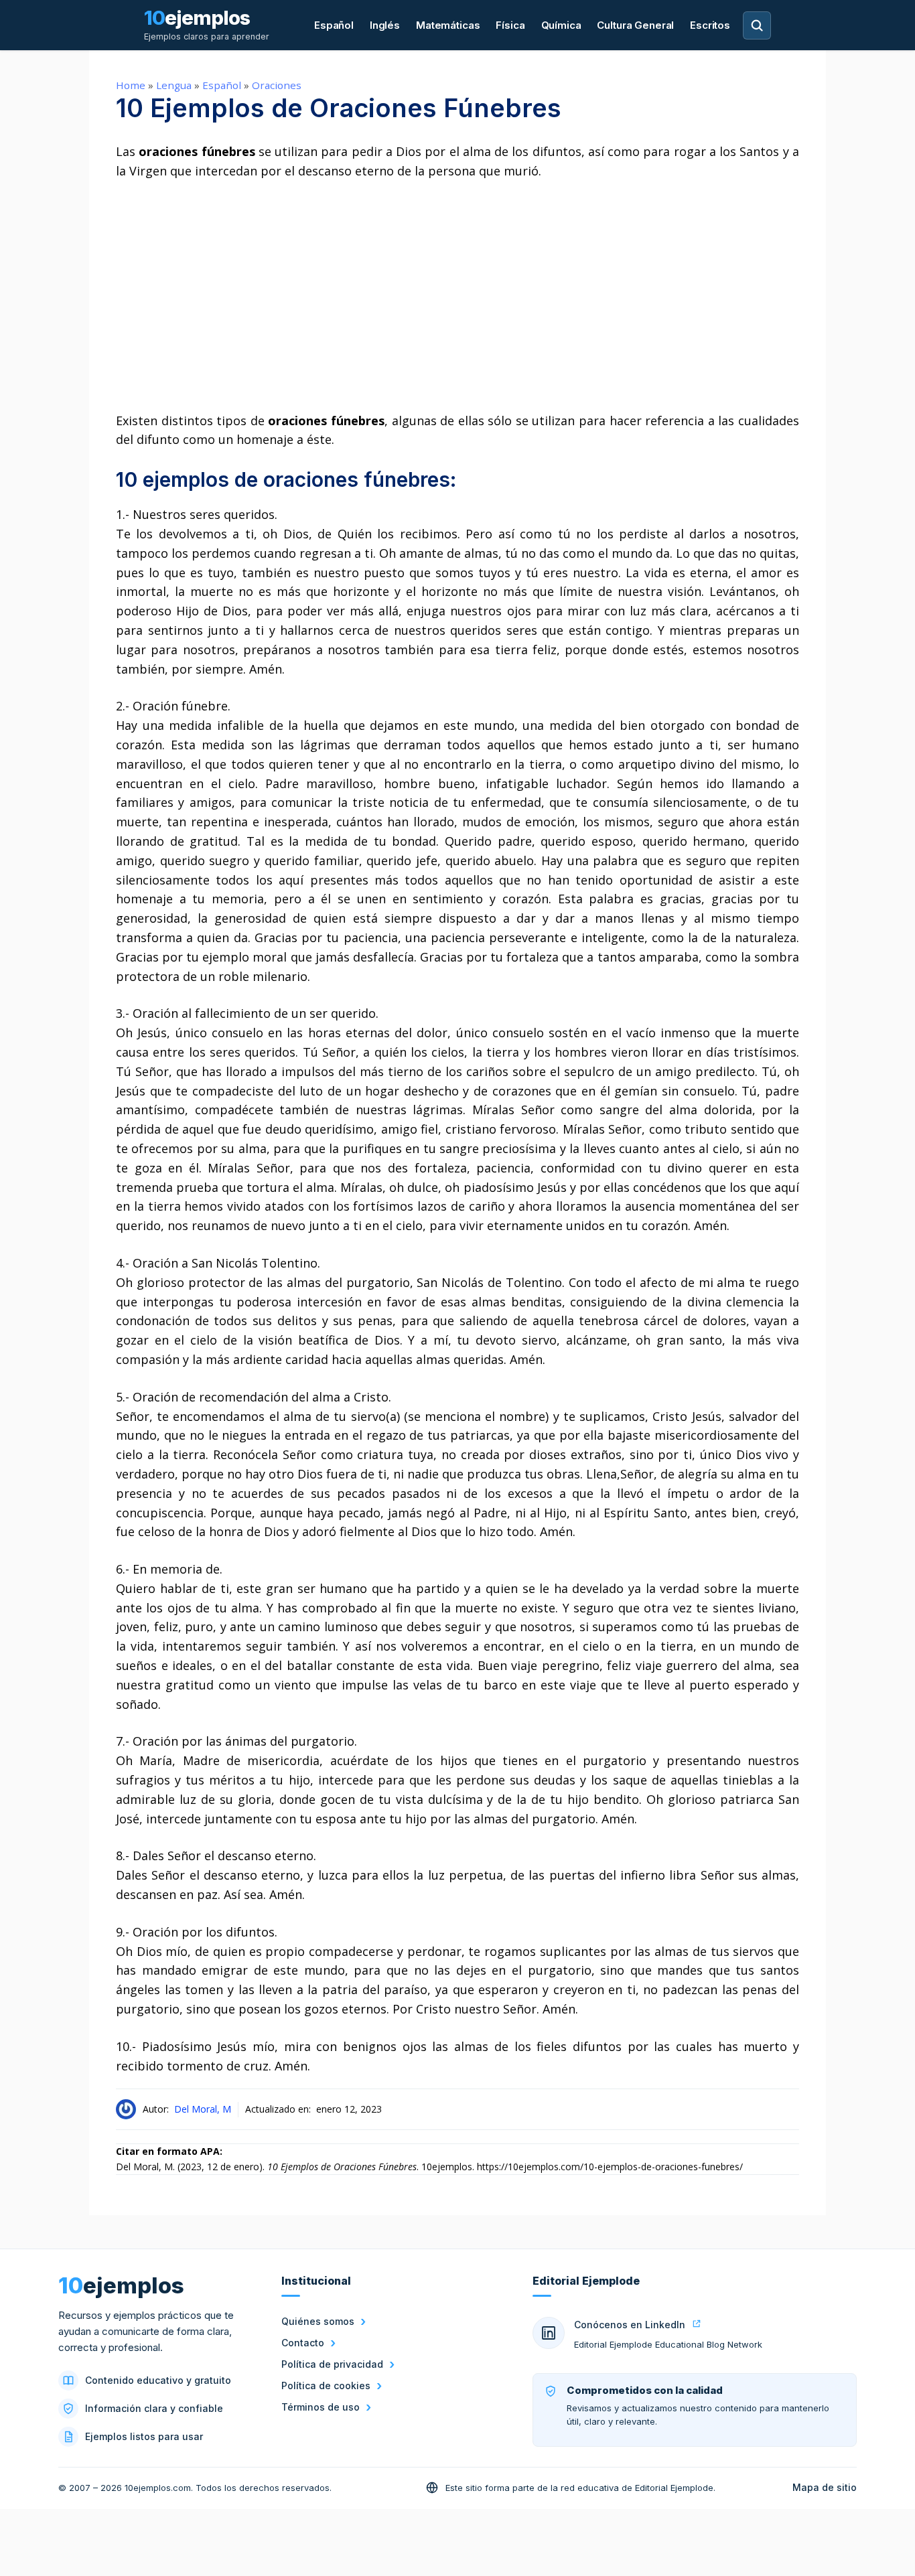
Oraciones (277, 85)
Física (510, 25)
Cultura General (635, 25)
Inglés (385, 25)
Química (561, 25)
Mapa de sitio (825, 2487)
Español (334, 25)
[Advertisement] (457, 296)
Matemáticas (448, 25)
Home (131, 85)
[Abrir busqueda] (757, 25)
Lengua (174, 85)
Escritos (710, 25)
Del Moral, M (203, 2109)
